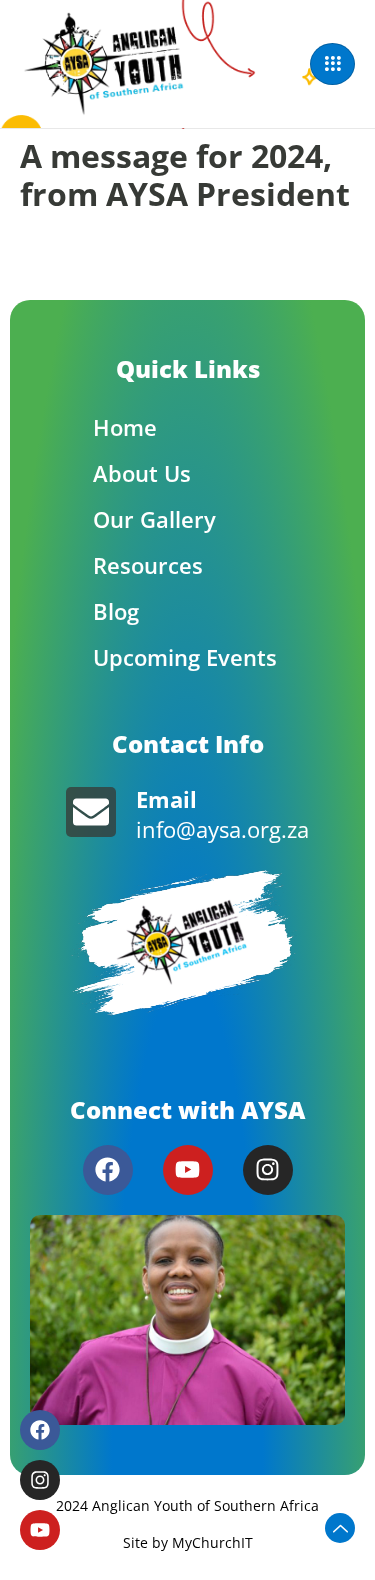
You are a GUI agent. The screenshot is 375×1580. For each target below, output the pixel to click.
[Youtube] (188, 1170)
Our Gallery (154, 519)
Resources (148, 565)
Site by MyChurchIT (188, 1542)
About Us (142, 473)
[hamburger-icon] (332, 64)
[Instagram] (268, 1170)
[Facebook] (108, 1170)
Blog (116, 611)
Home (125, 427)
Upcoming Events (185, 657)
